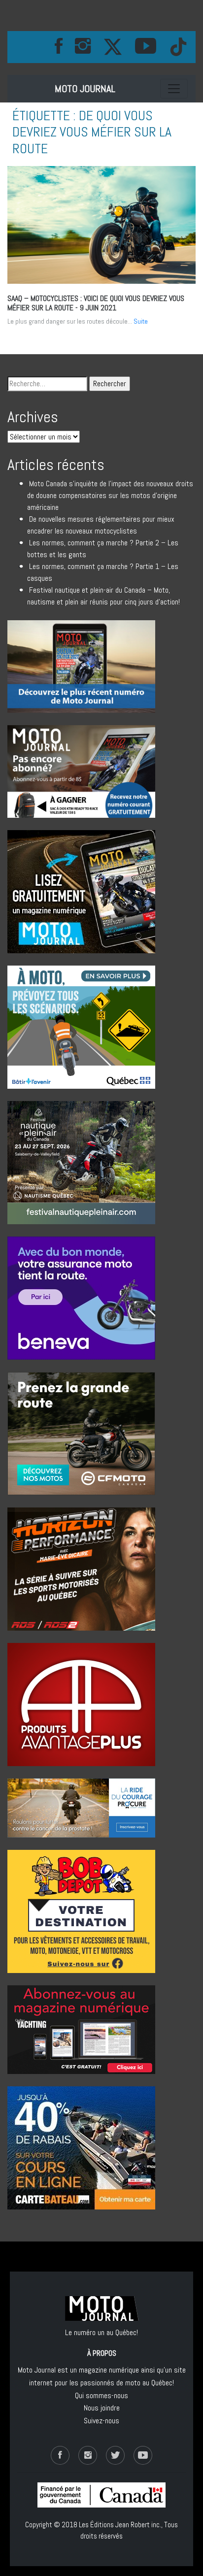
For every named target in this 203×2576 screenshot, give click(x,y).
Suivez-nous (101, 2421)
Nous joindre (102, 2408)
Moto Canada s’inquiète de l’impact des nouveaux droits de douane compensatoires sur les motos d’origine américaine (110, 495)
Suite (141, 321)
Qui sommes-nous (101, 2395)
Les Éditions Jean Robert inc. (120, 2525)
